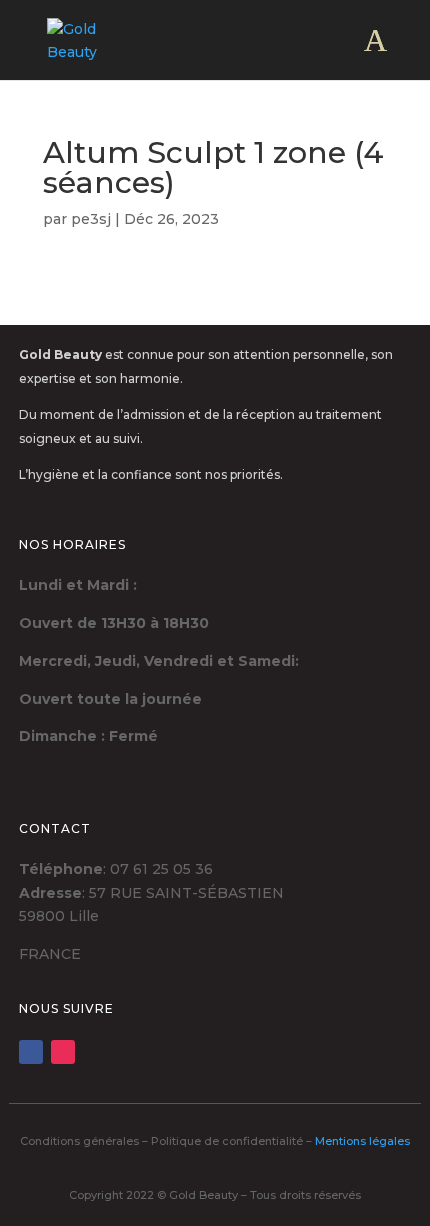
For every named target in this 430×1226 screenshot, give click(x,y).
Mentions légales (362, 1141)
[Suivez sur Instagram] (63, 1052)
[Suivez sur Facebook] (31, 1052)
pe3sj (91, 219)
